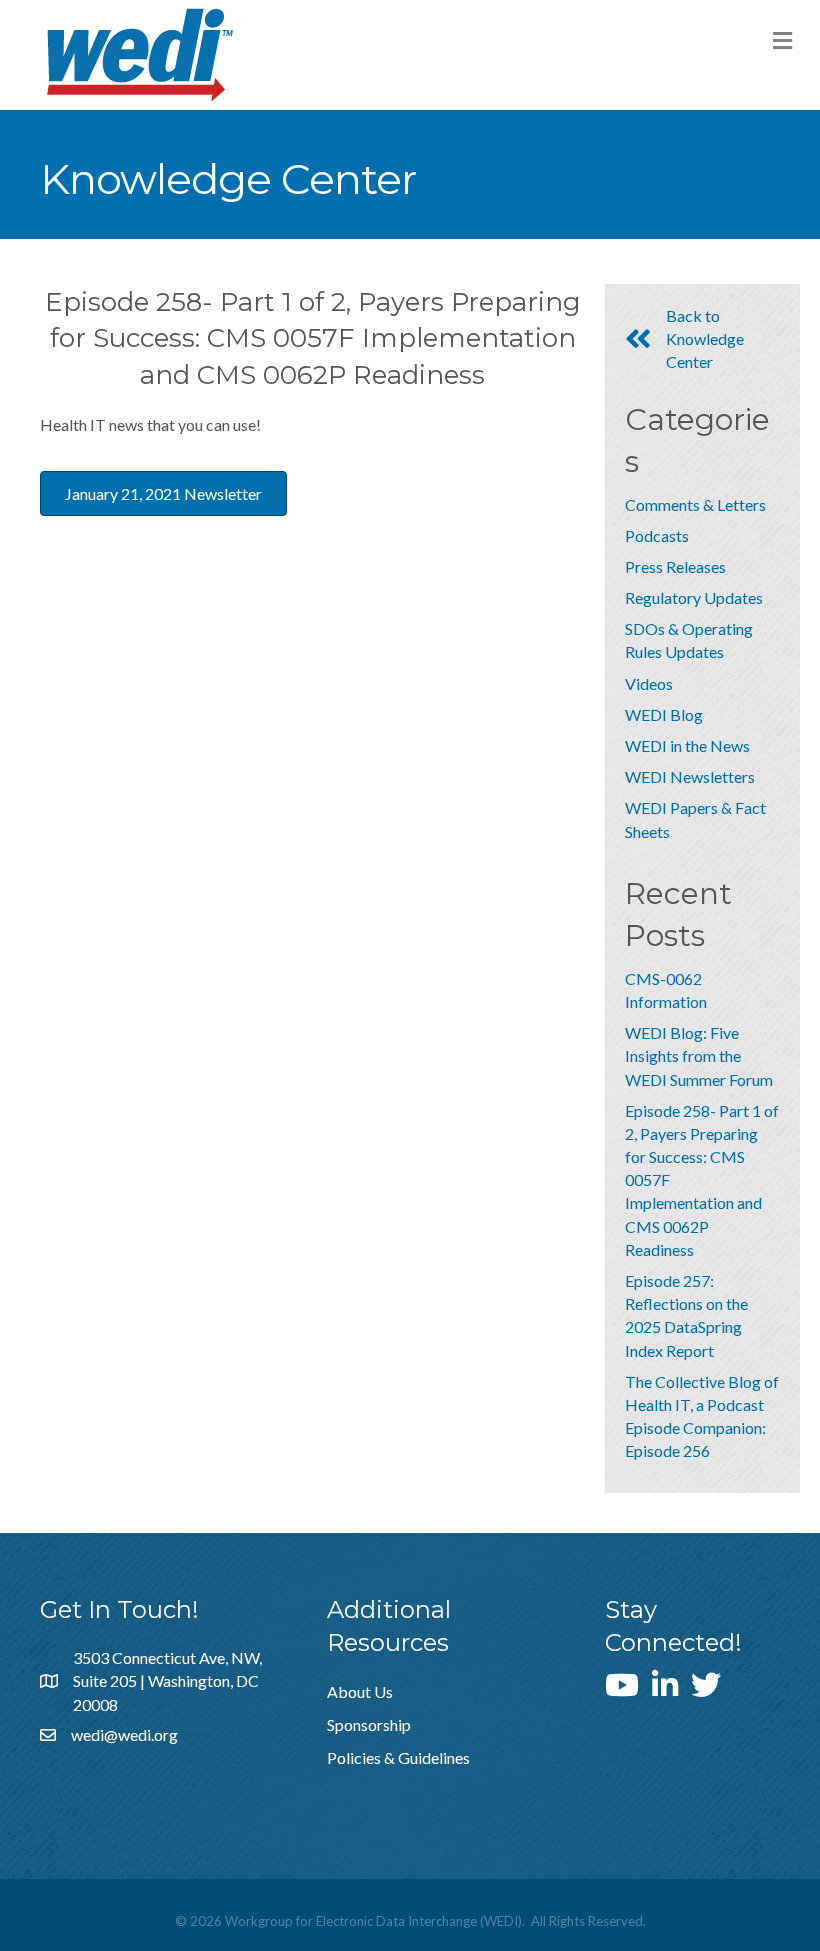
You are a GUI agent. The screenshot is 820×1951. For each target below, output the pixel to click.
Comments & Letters (695, 504)
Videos (649, 683)
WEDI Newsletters (690, 776)
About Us (360, 1691)
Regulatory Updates (694, 597)
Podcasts (657, 535)
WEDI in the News (687, 745)
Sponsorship (369, 1724)
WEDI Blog (664, 714)
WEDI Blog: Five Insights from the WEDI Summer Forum (699, 1055)
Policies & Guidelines (398, 1757)
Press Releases (675, 566)
